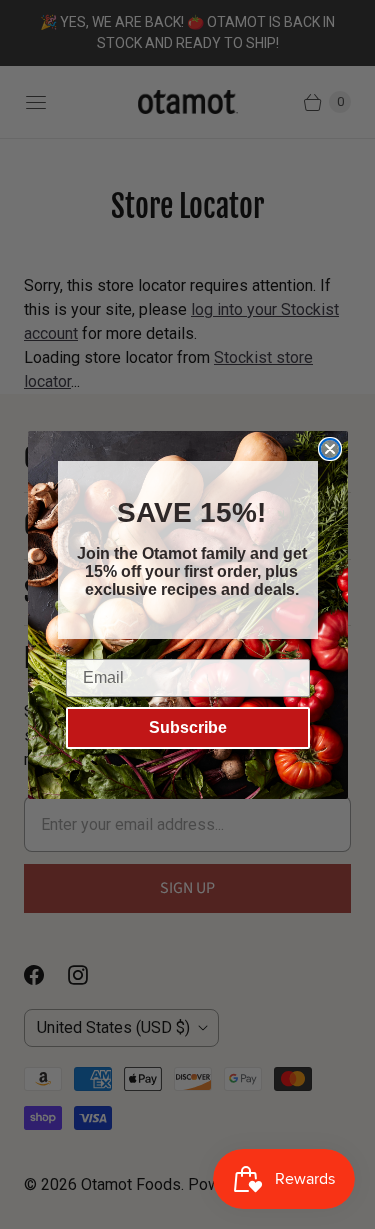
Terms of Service (193, 655)
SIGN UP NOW (187, 693)
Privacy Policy (115, 655)
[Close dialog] (360, 510)
